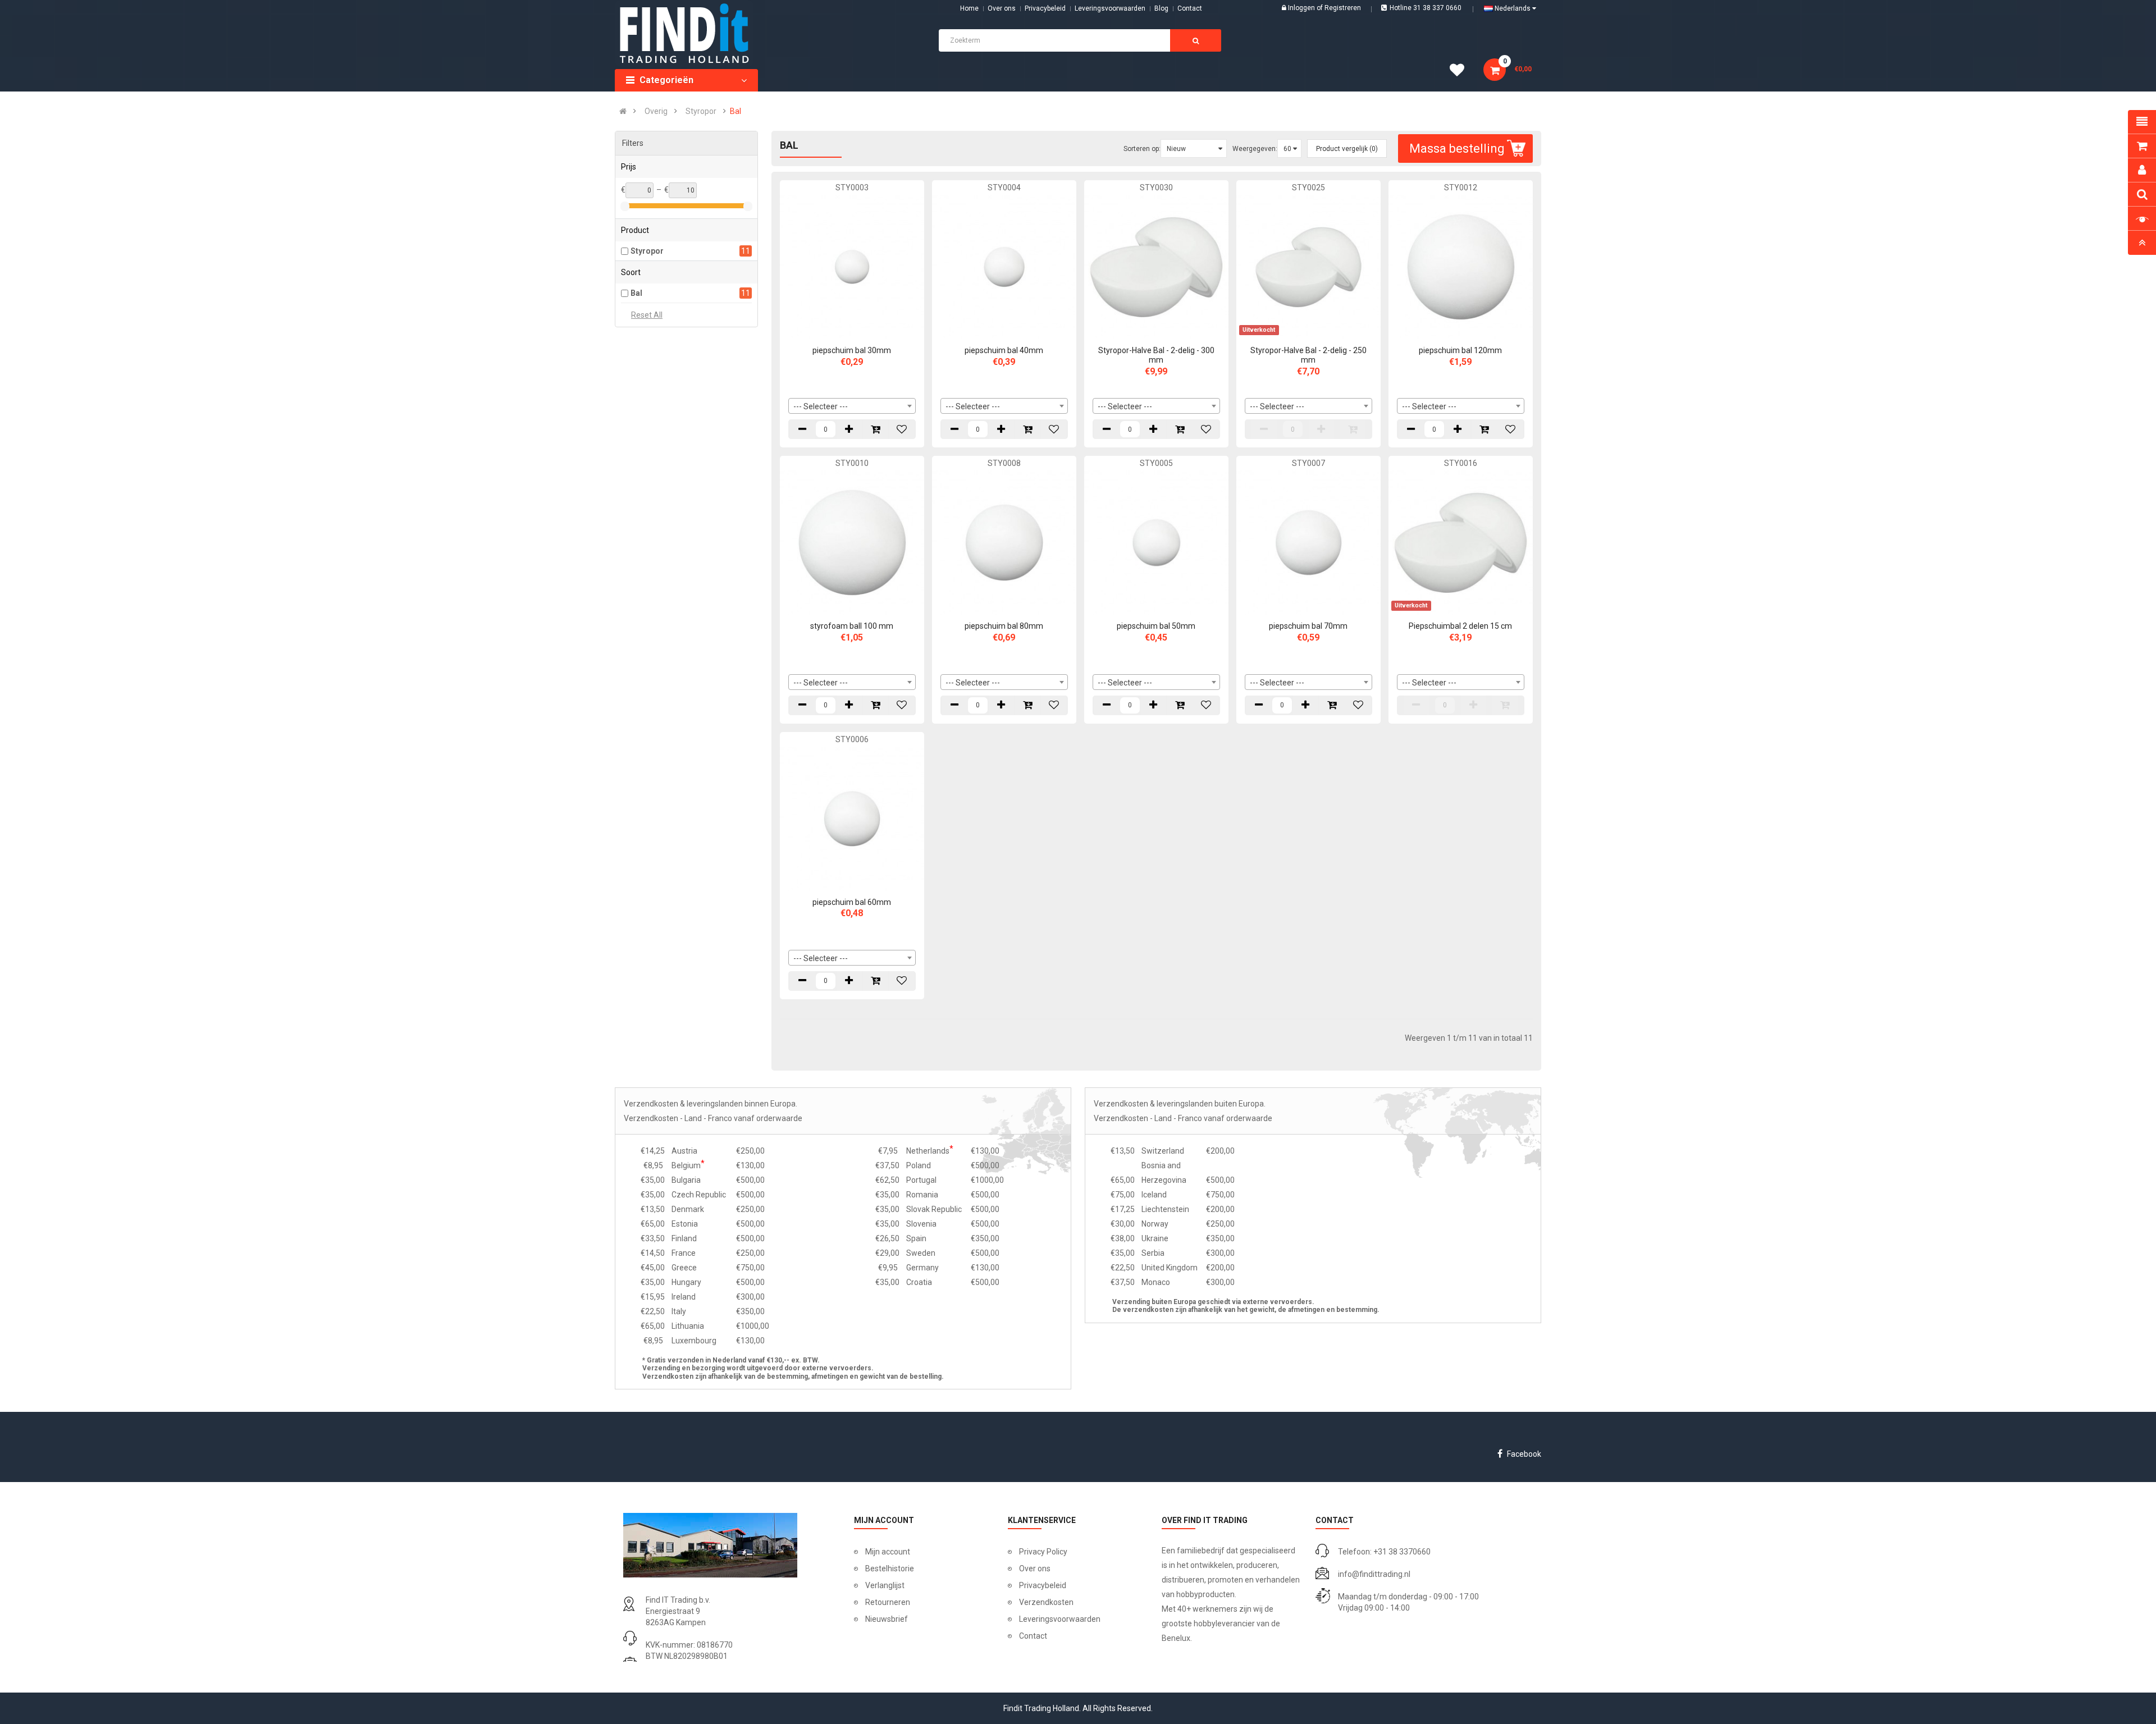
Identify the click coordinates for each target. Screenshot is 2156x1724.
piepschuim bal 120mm (1460, 350)
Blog (1161, 8)
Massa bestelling (1457, 148)
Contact (1033, 1636)
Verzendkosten (1046, 1602)
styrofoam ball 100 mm (852, 626)
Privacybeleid (1045, 8)
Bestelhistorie (890, 1568)
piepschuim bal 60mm (852, 902)
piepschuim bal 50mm (1156, 626)
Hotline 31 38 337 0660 (1426, 8)
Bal (736, 111)
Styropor (701, 111)
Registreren (1343, 8)
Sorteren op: (1142, 149)
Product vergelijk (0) (1347, 149)
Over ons (1002, 8)
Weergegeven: (1255, 149)
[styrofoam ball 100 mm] (852, 542)
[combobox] (852, 406)
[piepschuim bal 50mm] (1156, 542)
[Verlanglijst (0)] (1461, 72)
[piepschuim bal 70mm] (1308, 542)
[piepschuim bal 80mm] (1004, 542)
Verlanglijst (885, 1585)
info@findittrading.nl (1374, 1574)
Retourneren (888, 1602)
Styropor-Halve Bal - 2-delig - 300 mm (1156, 355)
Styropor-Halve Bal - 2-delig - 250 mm (1308, 355)
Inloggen (1302, 8)
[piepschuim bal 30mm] (852, 266)
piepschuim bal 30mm (852, 350)
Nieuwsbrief (887, 1619)
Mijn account (888, 1552)
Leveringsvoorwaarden (1110, 8)
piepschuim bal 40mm (1004, 350)
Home (969, 8)
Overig (656, 111)
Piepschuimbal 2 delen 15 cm (1460, 626)
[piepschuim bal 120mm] (1461, 266)
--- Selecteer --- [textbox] (821, 406)
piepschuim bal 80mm (1004, 626)
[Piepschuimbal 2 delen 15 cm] (1461, 542)
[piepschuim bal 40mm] (1004, 266)
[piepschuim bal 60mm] (852, 818)
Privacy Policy (1043, 1552)
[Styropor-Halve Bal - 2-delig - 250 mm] (1308, 266)
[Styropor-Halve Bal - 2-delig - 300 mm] (1156, 266)
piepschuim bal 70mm (1308, 626)
